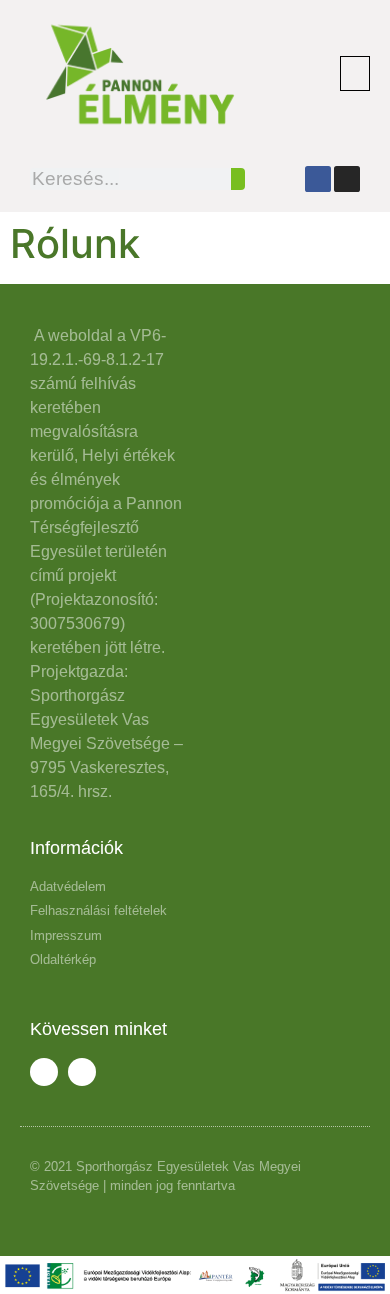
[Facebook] (318, 179)
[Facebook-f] (44, 1072)
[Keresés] (238, 179)
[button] (355, 73)
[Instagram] (347, 179)
